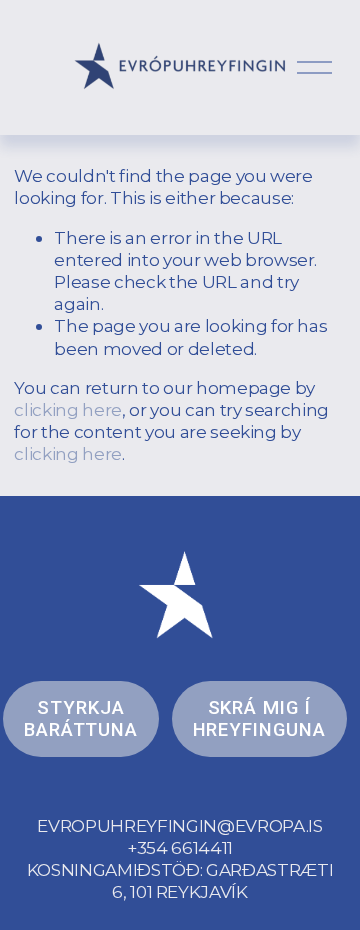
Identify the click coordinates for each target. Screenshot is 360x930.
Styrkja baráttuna (81, 719)
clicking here (68, 409)
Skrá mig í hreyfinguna (259, 719)
